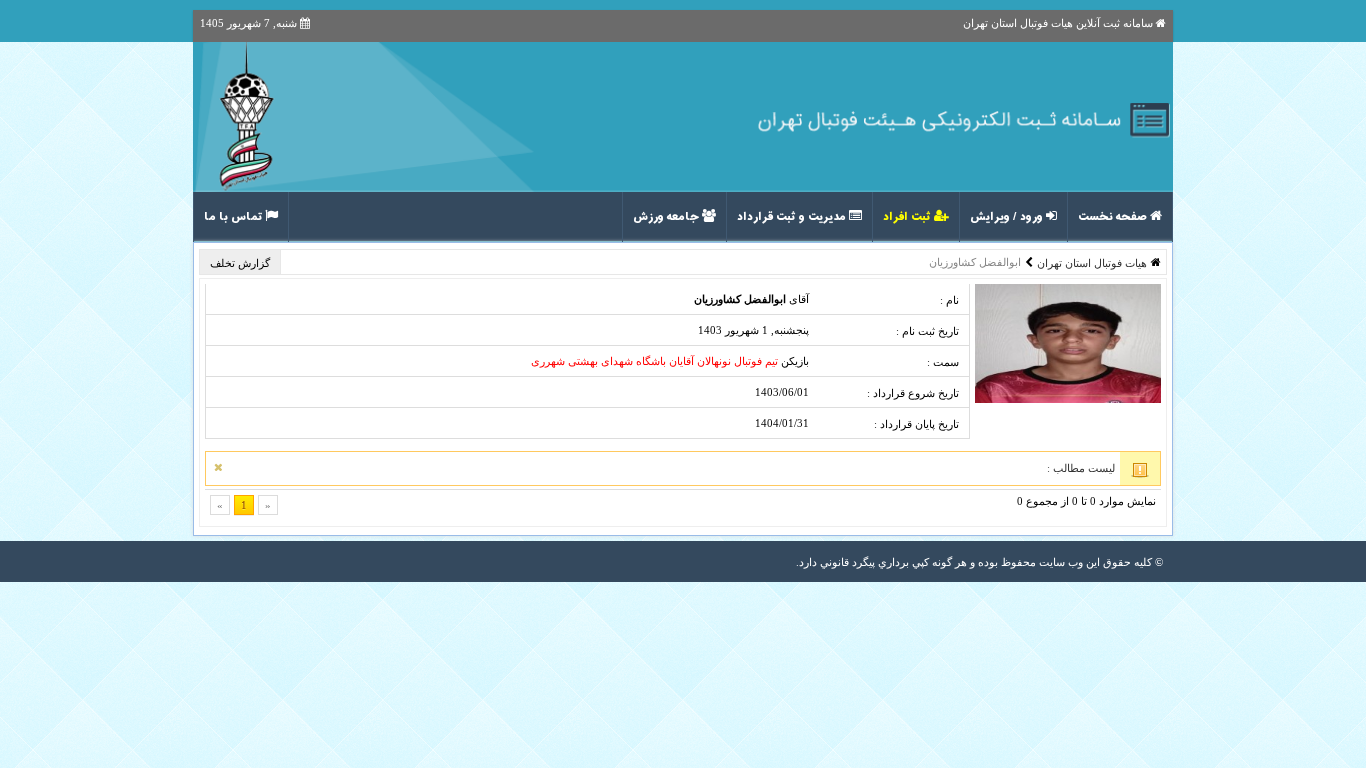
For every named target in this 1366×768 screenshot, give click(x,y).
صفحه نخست (1114, 217)
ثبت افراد (908, 217)
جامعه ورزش (667, 217)
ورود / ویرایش (1008, 217)
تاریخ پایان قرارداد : (916, 424)
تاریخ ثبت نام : (927, 331)
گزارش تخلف (241, 263)
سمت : (943, 362)
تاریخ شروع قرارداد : (913, 393)
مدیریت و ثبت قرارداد (793, 217)
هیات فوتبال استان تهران (1092, 263)
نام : (949, 300)
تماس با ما (234, 217)
